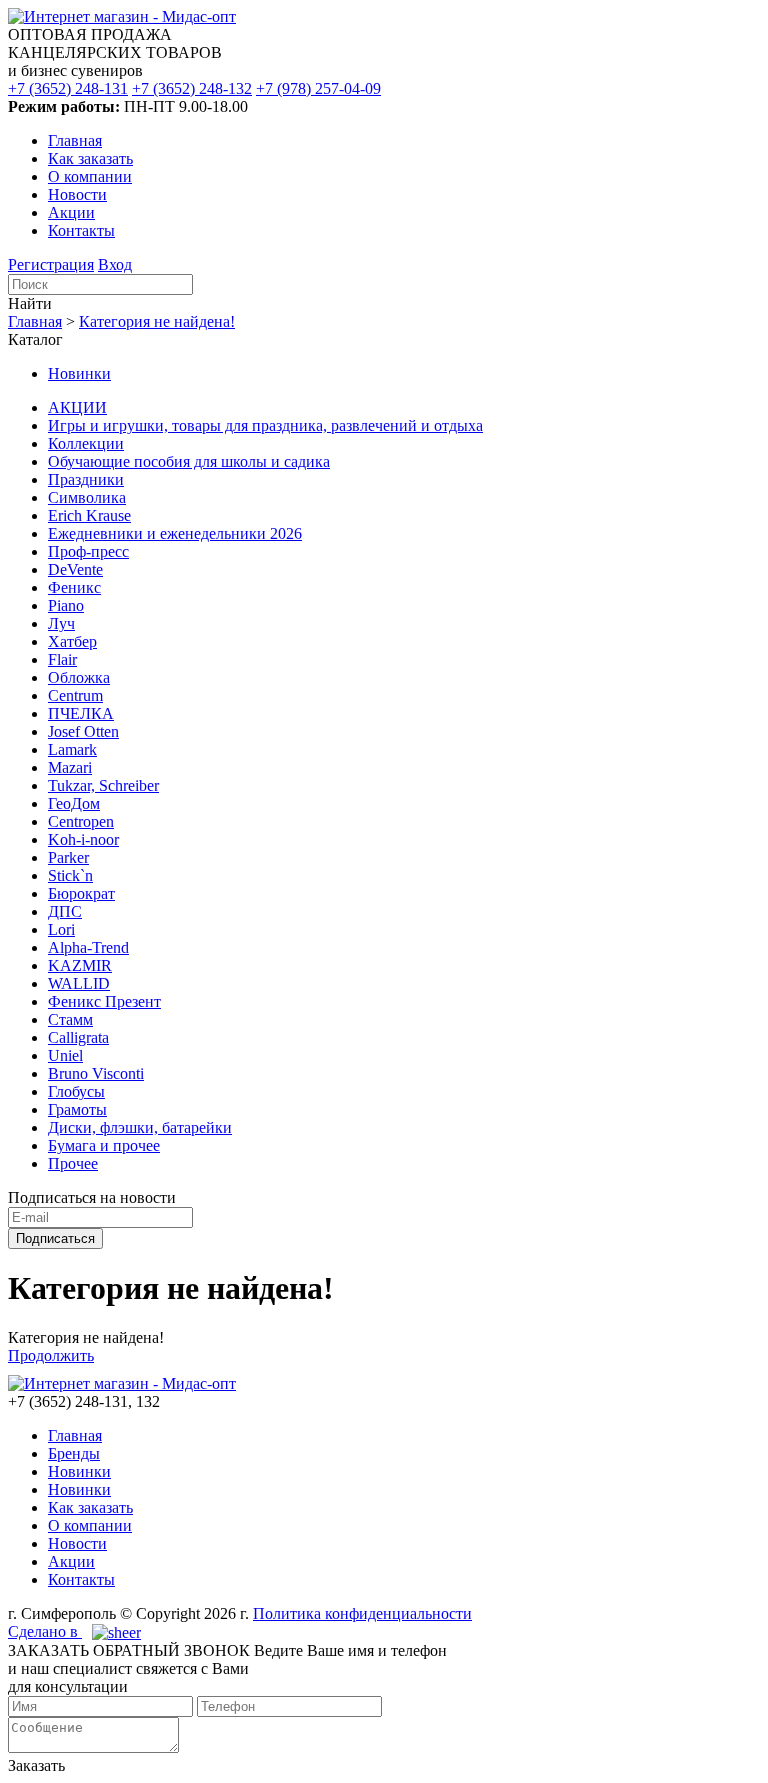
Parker (68, 857)
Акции (71, 212)
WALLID (79, 983)
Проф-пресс (88, 551)
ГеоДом (74, 803)
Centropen (81, 821)
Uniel (65, 1055)
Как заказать (90, 158)
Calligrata (78, 1037)
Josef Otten (83, 731)
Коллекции (86, 443)
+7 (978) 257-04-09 (318, 88)
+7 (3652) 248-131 (68, 88)
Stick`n (70, 875)
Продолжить (51, 1355)
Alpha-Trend (88, 947)
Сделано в (45, 1631)
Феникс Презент (104, 1001)
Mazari (70, 767)
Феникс (74, 587)
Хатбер (72, 641)
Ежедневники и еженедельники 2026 (175, 533)
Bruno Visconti (96, 1073)
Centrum (75, 695)
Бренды (74, 1453)
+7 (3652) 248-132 (192, 88)
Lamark (72, 749)
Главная (75, 140)
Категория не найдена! (157, 321)
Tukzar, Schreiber (103, 785)
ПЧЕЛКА (81, 713)
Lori (61, 929)
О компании (90, 176)
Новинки (79, 373)
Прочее (73, 1163)
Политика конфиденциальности (362, 1613)
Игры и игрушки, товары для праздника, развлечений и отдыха (265, 425)
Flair (62, 659)
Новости (77, 194)
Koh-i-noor (83, 839)
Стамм (70, 1019)
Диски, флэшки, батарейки (140, 1127)
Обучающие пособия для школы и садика (189, 461)
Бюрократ (81, 893)
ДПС (65, 911)
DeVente (75, 569)
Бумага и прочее (104, 1145)
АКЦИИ (77, 407)
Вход (115, 264)
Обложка (79, 677)
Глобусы (76, 1091)
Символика (87, 497)
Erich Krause (89, 515)
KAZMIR (80, 965)
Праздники (86, 479)
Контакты (81, 230)
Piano (66, 605)
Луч (61, 623)
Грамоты (77, 1109)
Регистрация (51, 264)
